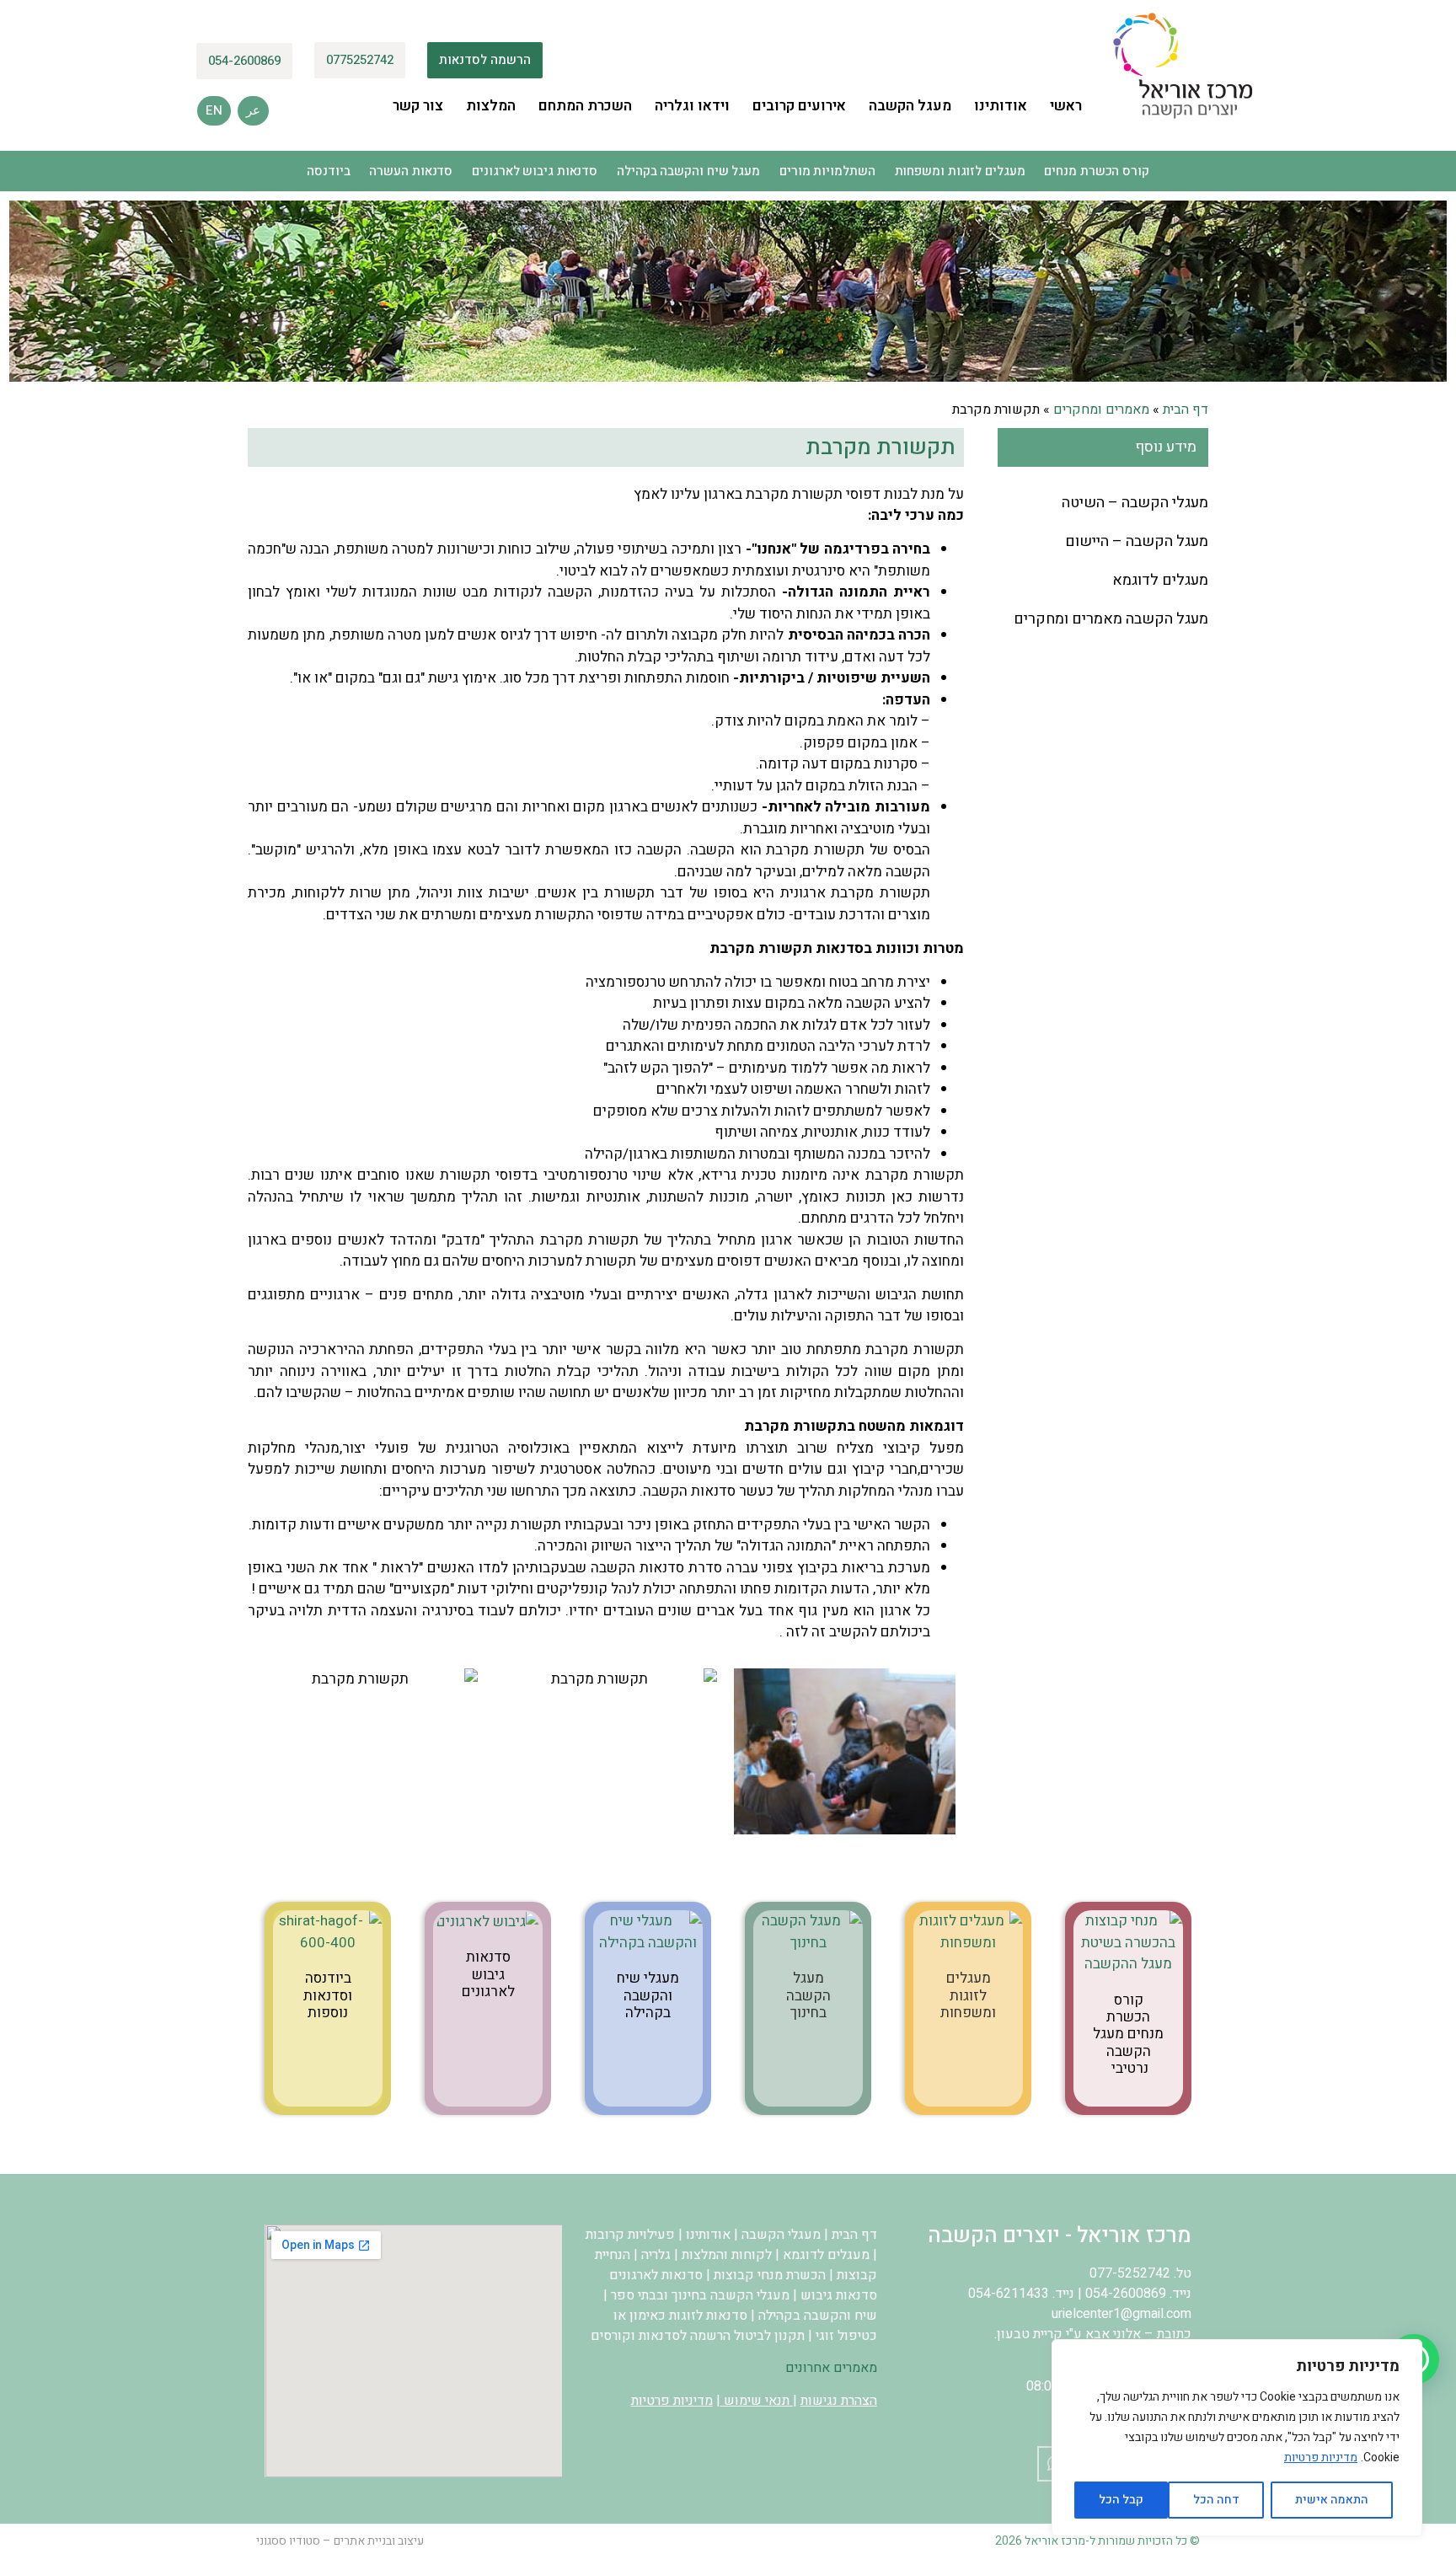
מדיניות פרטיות (1321, 2458)
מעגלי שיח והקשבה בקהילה (648, 1995)
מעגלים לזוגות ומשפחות (960, 171)
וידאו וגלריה (692, 106)
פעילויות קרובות (630, 2235)
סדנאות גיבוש (839, 2295)
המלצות (491, 106)
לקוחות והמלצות (727, 2255)
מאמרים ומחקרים (1101, 410)
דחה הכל (1216, 2500)
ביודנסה (328, 171)
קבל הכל (1121, 2500)
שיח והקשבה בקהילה (818, 2316)
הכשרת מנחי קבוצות (770, 2275)
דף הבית (1186, 410)
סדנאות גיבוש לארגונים (535, 171)
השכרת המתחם (585, 106)
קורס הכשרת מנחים (1096, 171)
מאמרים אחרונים (831, 2368)
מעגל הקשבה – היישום (1137, 541)
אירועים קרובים (799, 106)
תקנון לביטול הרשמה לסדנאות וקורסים (698, 2336)
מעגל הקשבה (910, 106)
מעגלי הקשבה (781, 2235)
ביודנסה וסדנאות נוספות (328, 1995)
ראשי (1066, 106)
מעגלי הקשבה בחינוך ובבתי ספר (700, 2295)
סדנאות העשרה (411, 171)
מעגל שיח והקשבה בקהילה (688, 171)
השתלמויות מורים (827, 171)
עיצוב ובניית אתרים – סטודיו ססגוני (340, 2541)
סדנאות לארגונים (656, 2275)
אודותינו (1001, 106)
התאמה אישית (1332, 2500)
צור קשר (418, 106)
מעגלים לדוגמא (1160, 580)
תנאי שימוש (757, 2401)
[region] (1237, 2438)
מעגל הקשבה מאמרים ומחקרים (1111, 619)
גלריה (656, 2255)
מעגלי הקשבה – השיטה (1135, 503)
